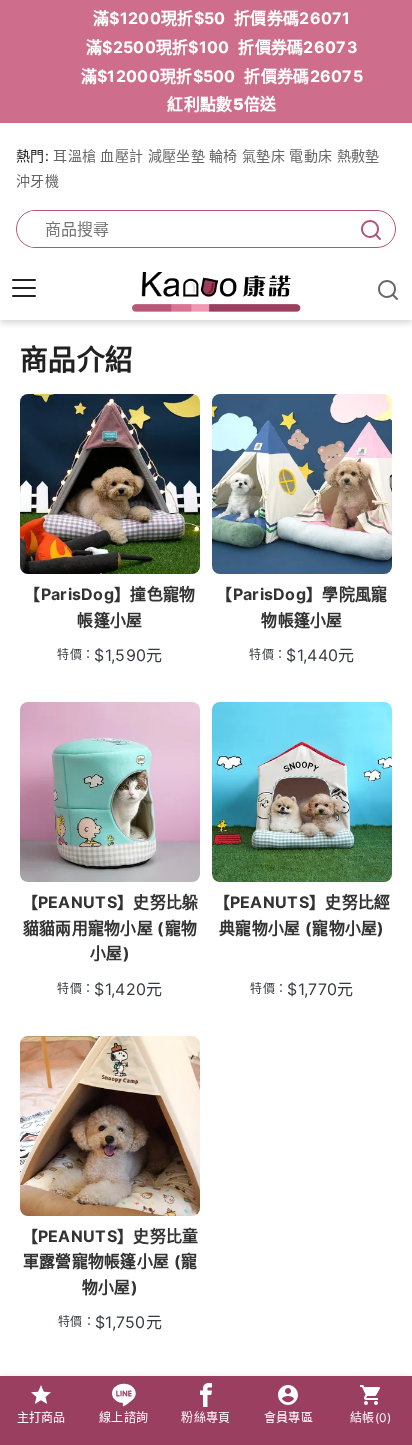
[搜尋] (367, 229)
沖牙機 (37, 180)
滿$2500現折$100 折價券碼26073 (222, 47)
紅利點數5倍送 (221, 104)
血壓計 (121, 155)
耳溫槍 (74, 155)
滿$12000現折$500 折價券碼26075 (222, 76)
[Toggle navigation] (24, 288)
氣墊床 (263, 155)
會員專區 (288, 1417)
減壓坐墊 (176, 155)
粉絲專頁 (205, 1417)
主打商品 (41, 1417)
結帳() (371, 1417)
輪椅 (223, 155)
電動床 (310, 155)
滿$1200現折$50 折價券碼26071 (222, 18)
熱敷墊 (358, 155)
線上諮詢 (123, 1417)
